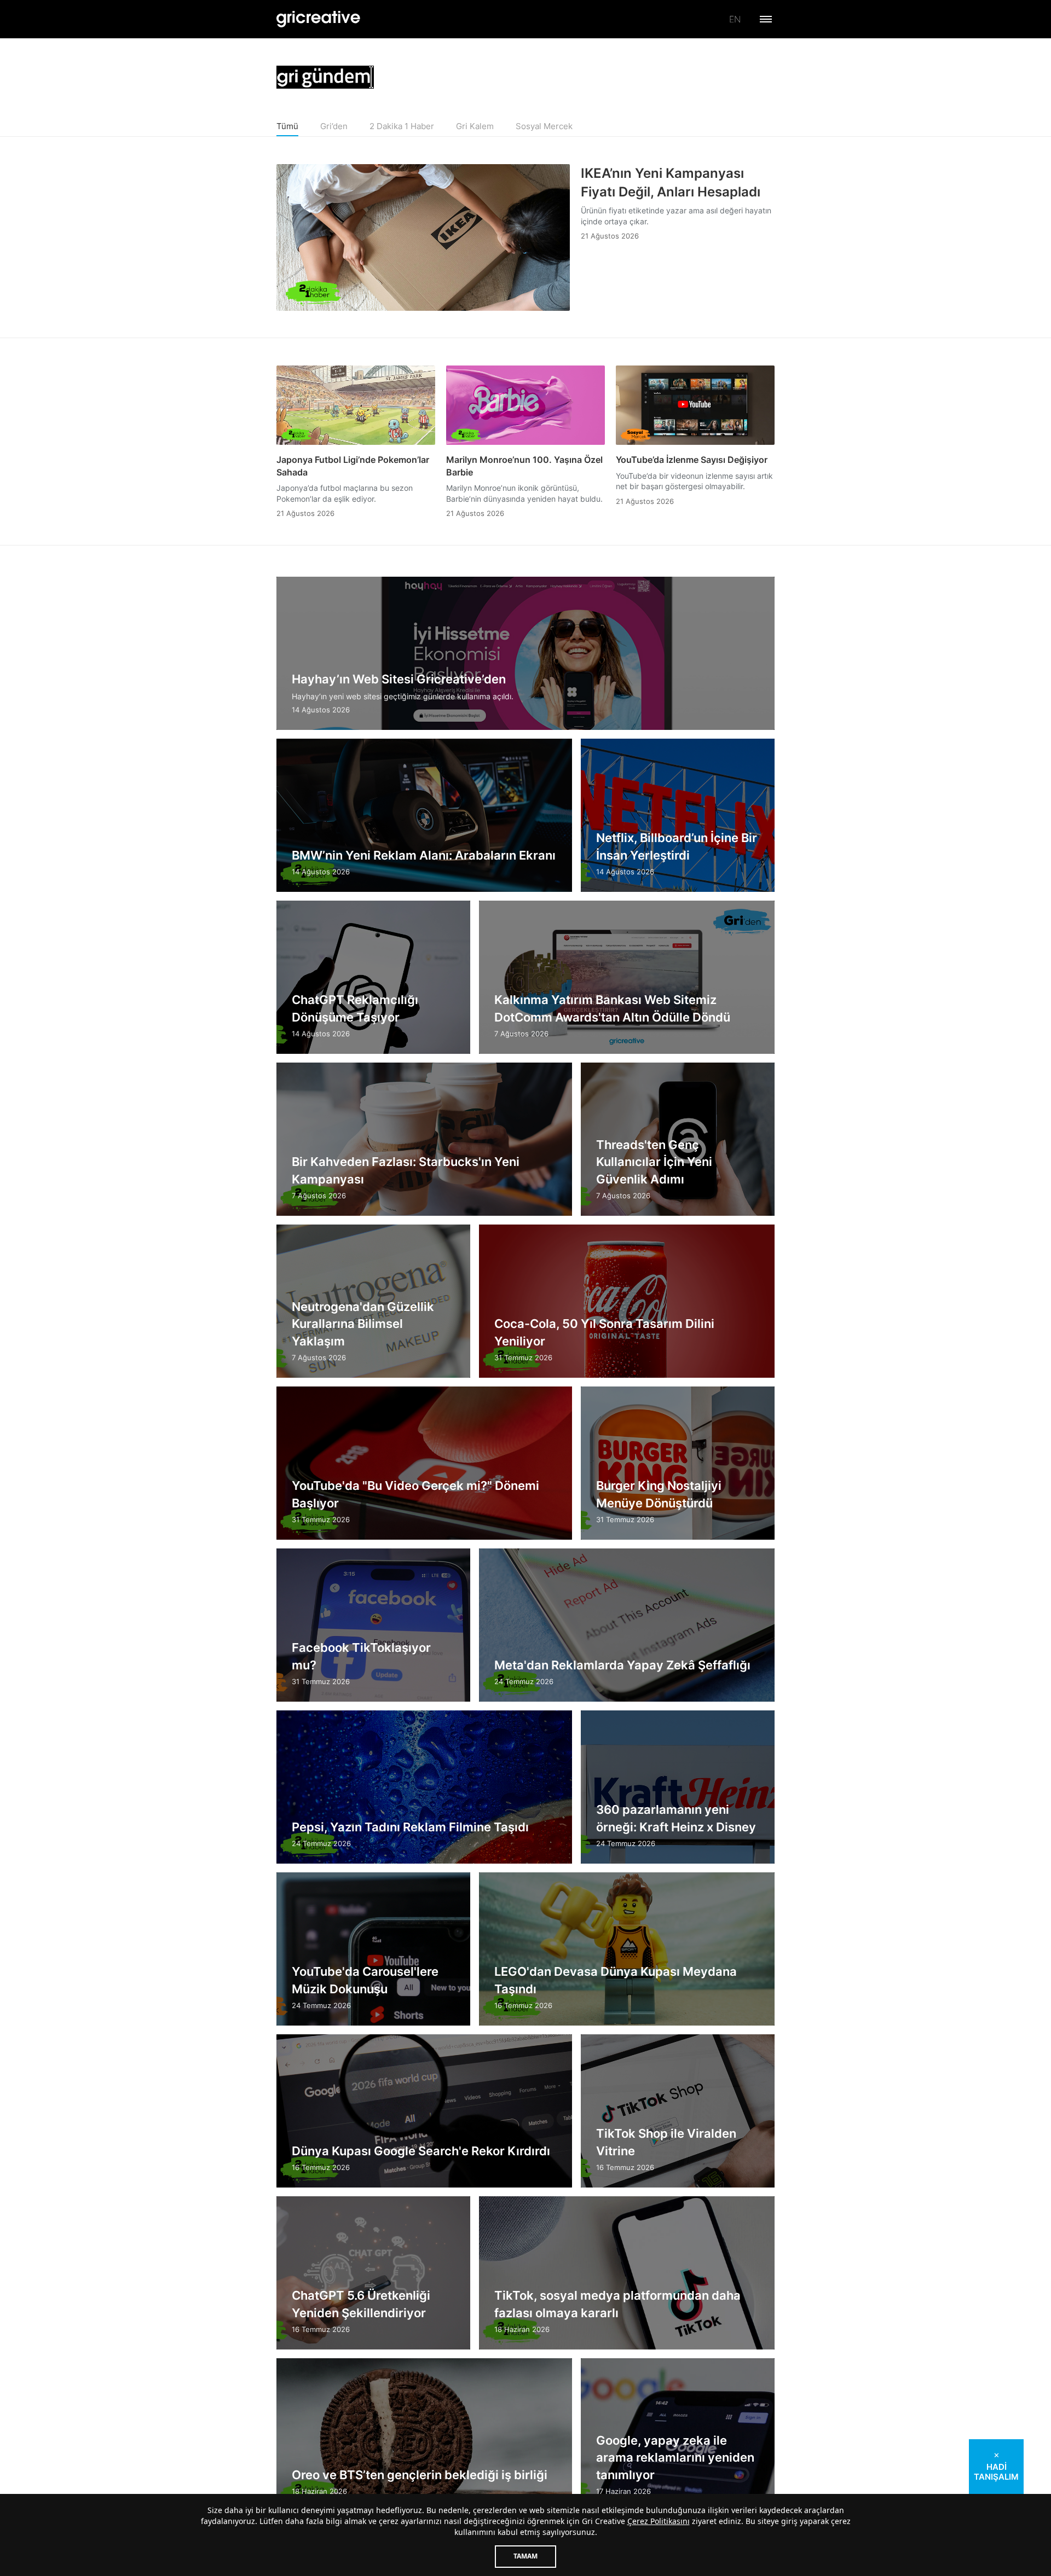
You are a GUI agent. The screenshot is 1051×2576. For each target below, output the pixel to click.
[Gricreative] (319, 19)
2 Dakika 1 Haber (402, 126)
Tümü (287, 126)
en (735, 19)
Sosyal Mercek (544, 126)
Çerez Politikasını (659, 2521)
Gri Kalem (475, 126)
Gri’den (334, 126)
